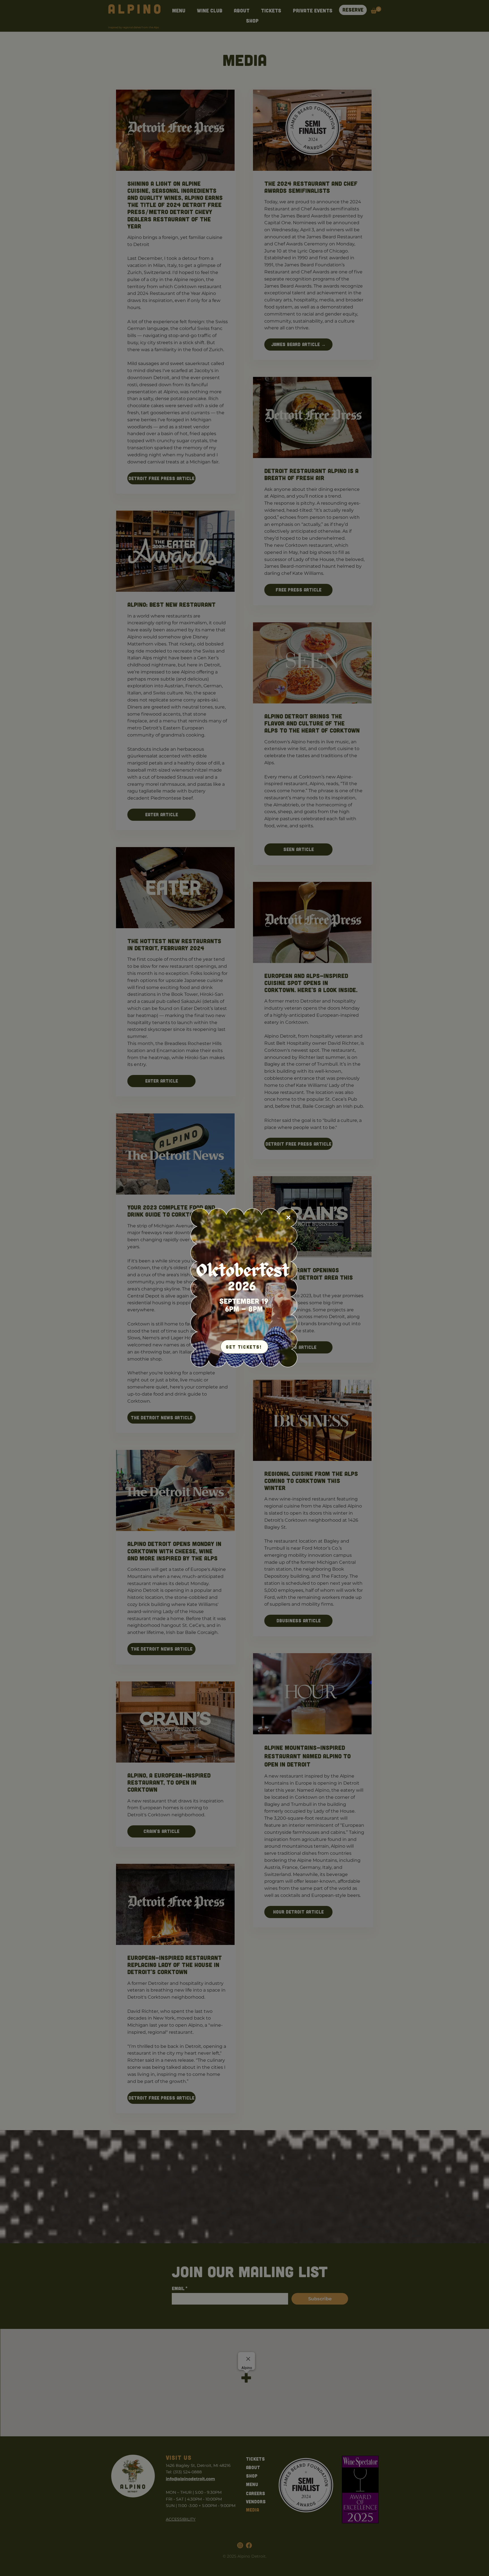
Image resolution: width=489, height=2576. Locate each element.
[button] (288, 1217)
